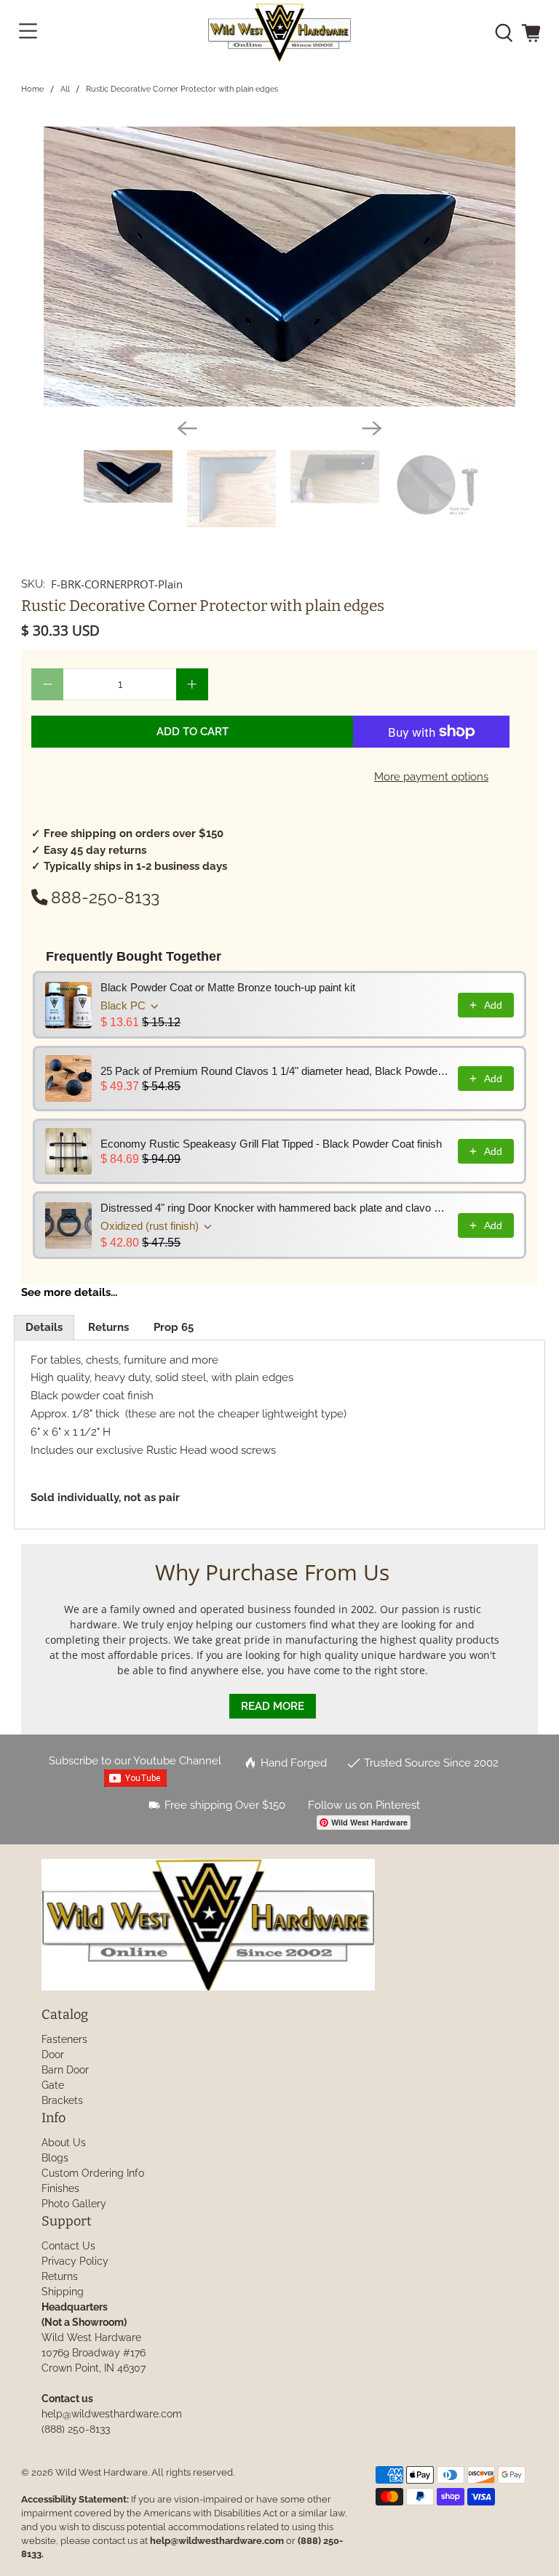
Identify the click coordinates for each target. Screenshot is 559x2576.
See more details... (69, 1292)
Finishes (60, 2188)
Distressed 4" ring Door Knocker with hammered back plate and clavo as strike (274, 1208)
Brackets (62, 2100)
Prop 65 (174, 1327)
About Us (64, 2143)
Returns (108, 1327)
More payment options (431, 777)
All (65, 89)
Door (53, 2055)
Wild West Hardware (102, 2472)
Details (44, 1327)
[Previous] (187, 428)
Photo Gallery (74, 2204)
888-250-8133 (105, 897)
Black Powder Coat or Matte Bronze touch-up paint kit (228, 987)
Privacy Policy (75, 2261)
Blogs (55, 2158)
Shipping (63, 2292)
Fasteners (64, 2039)
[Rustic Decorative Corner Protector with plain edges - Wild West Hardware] (279, 267)
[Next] (372, 428)
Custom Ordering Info (93, 2173)
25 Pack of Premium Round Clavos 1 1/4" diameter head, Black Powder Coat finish (274, 1071)
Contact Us (68, 2246)
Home (32, 89)
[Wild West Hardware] (279, 33)
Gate (53, 2085)
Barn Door (65, 2070)
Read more (273, 1706)
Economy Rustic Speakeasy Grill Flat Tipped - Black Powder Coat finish (271, 1144)
